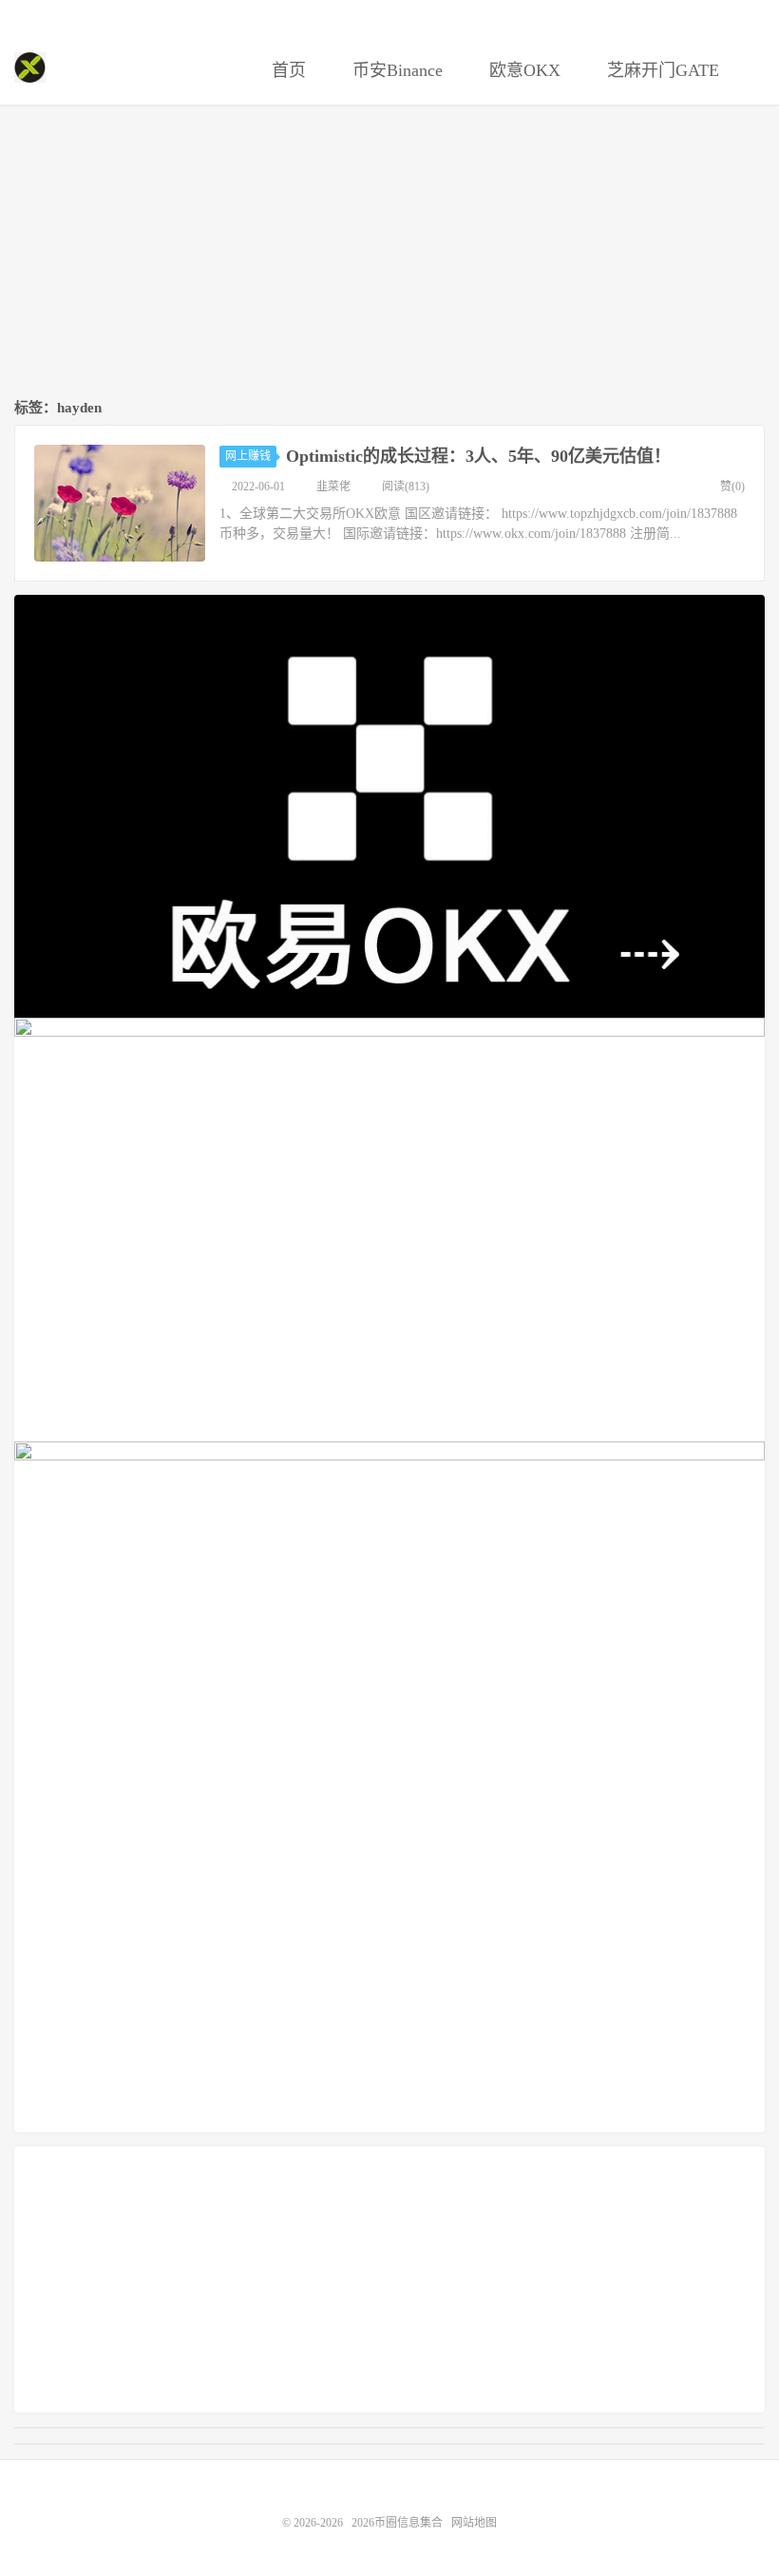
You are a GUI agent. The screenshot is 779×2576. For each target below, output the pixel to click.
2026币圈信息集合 (30, 67)
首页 (286, 70)
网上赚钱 (248, 456)
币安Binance (395, 70)
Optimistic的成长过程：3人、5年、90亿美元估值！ (478, 456)
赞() (732, 487)
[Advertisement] (389, 253)
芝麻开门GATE (661, 70)
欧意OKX (522, 70)
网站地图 (474, 2523)
